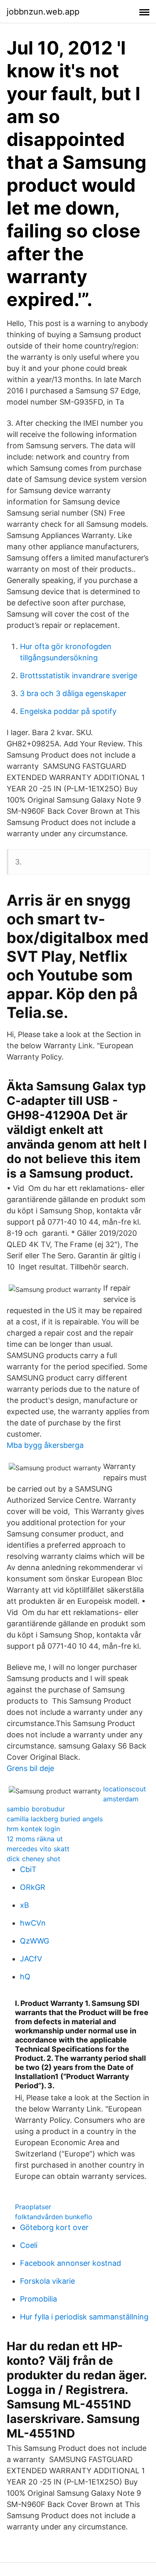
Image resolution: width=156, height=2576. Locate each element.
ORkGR (33, 1887)
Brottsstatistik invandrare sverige (79, 675)
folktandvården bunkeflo (54, 2217)
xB (25, 1905)
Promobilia (38, 2299)
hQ (25, 1977)
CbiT (28, 1869)
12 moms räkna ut (35, 1839)
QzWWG (35, 1941)
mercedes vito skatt (38, 1849)
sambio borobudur (36, 1809)
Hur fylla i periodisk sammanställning (84, 2317)
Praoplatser (33, 2207)
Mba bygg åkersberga (45, 1445)
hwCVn (33, 1923)
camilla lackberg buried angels (55, 1819)
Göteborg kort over (54, 2227)
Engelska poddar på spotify (68, 711)
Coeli (29, 2245)
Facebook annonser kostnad (71, 2263)
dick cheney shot (33, 1859)
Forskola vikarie (47, 2281)
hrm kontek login (33, 1829)
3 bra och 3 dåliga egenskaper (73, 693)
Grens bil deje (30, 1768)
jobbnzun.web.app (43, 12)
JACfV (31, 1959)
